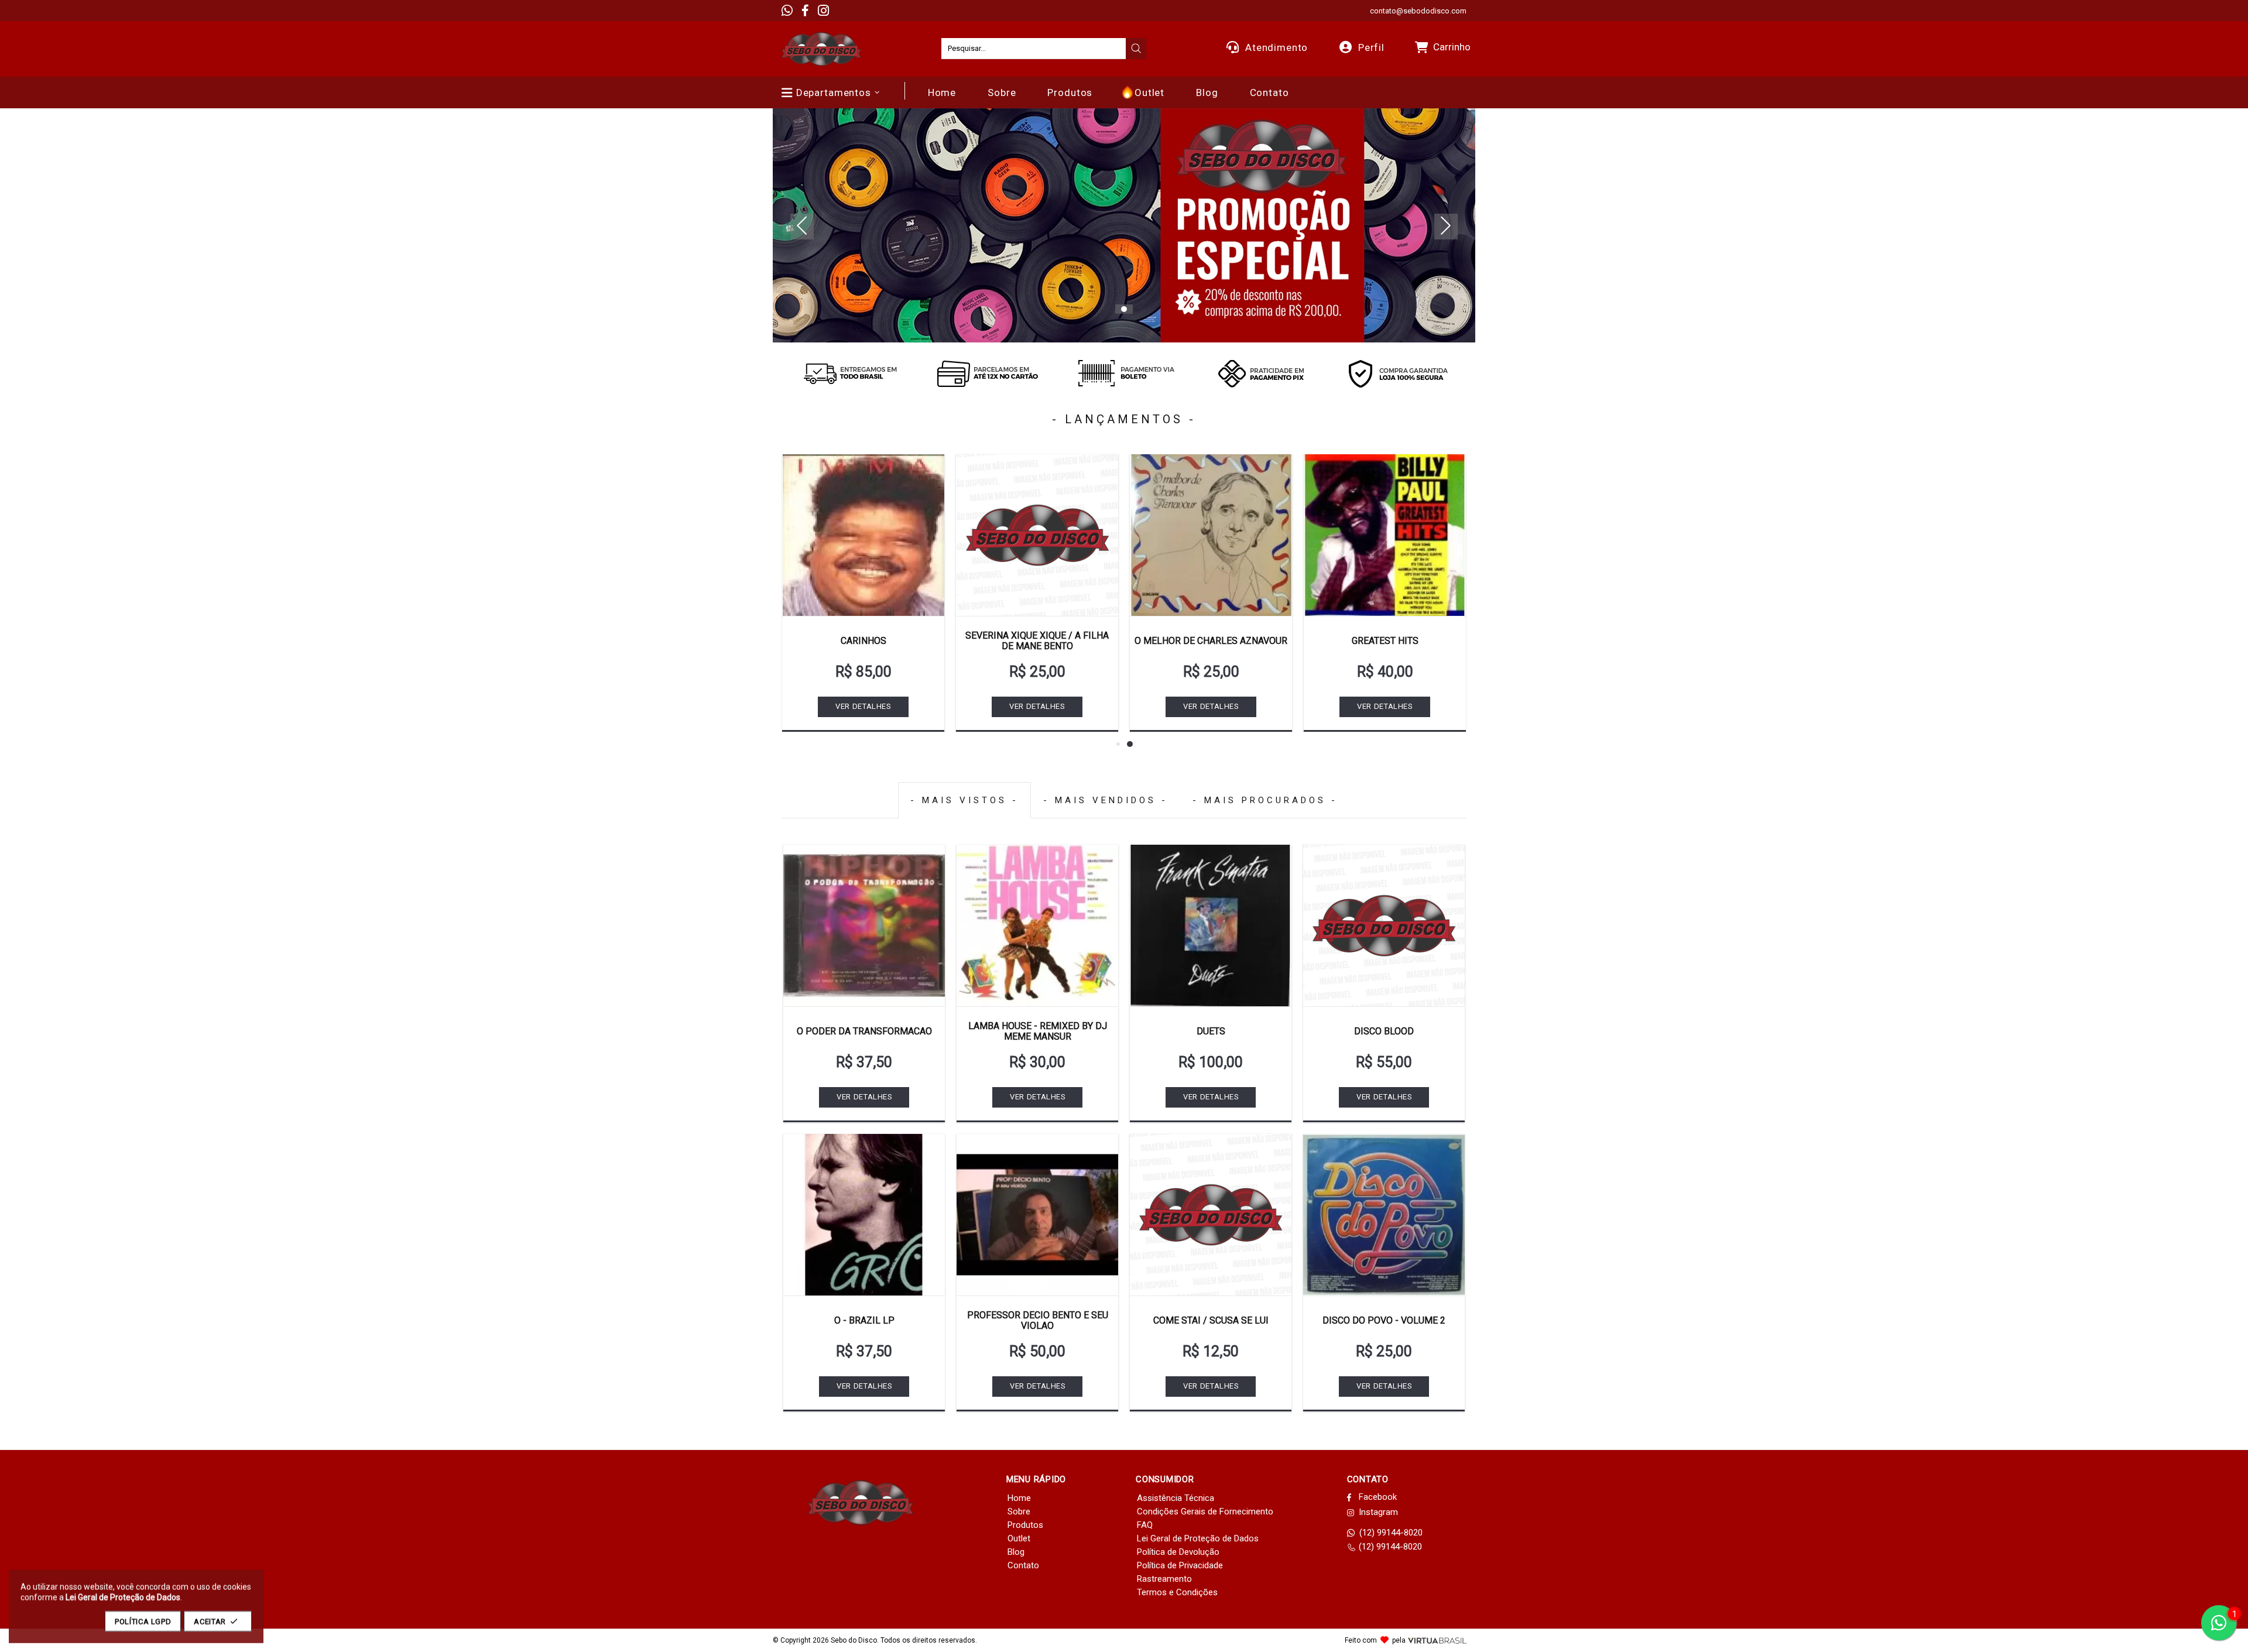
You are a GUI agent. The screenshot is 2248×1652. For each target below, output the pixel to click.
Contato (1023, 1565)
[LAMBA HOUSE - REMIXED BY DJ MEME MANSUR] (1037, 926)
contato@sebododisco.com (1418, 11)
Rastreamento (1164, 1579)
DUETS (1211, 1031)
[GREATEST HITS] (1385, 535)
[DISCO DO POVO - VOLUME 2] (1384, 1215)
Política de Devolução (1178, 1552)
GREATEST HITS (1385, 641)
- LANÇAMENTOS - (1124, 419)
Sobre (1019, 1512)
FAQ (1145, 1525)
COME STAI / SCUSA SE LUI (1211, 1320)
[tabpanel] (1124, 225)
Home (1019, 1498)
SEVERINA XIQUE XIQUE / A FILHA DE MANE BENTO (1037, 641)
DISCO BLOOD (1384, 1031)
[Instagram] (823, 11)
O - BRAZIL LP (864, 1320)
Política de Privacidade (1180, 1565)
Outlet (1019, 1538)
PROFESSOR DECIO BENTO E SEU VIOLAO (1038, 1320)
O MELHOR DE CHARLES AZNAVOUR (1211, 641)
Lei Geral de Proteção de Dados (1198, 1538)
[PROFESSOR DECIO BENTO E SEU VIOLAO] (1037, 1215)
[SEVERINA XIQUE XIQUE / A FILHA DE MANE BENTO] (1037, 535)
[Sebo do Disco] (821, 49)
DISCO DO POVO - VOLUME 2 (1384, 1320)
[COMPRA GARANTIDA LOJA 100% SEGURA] (1398, 373)
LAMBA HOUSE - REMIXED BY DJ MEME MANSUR (1038, 1031)
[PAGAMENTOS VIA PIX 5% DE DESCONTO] (1261, 373)
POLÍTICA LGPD (143, 1621)
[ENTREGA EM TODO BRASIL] (850, 373)
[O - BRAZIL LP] (864, 1215)
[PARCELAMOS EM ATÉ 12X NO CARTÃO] (987, 373)
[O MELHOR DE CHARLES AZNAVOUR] (1211, 535)
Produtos (1025, 1525)
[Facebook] (805, 11)
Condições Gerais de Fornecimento (1205, 1512)
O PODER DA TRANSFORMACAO (864, 1031)
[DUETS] (1211, 926)
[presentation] (1136, 49)
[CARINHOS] (863, 535)
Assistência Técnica (1176, 1498)
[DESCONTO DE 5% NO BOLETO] (1124, 373)
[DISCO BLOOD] (1384, 926)
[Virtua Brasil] (1437, 1641)
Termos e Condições (1177, 1592)
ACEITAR (210, 1621)
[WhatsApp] (787, 11)
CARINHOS (863, 641)
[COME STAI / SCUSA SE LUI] (1211, 1215)
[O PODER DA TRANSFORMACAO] (864, 926)
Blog (1016, 1552)
